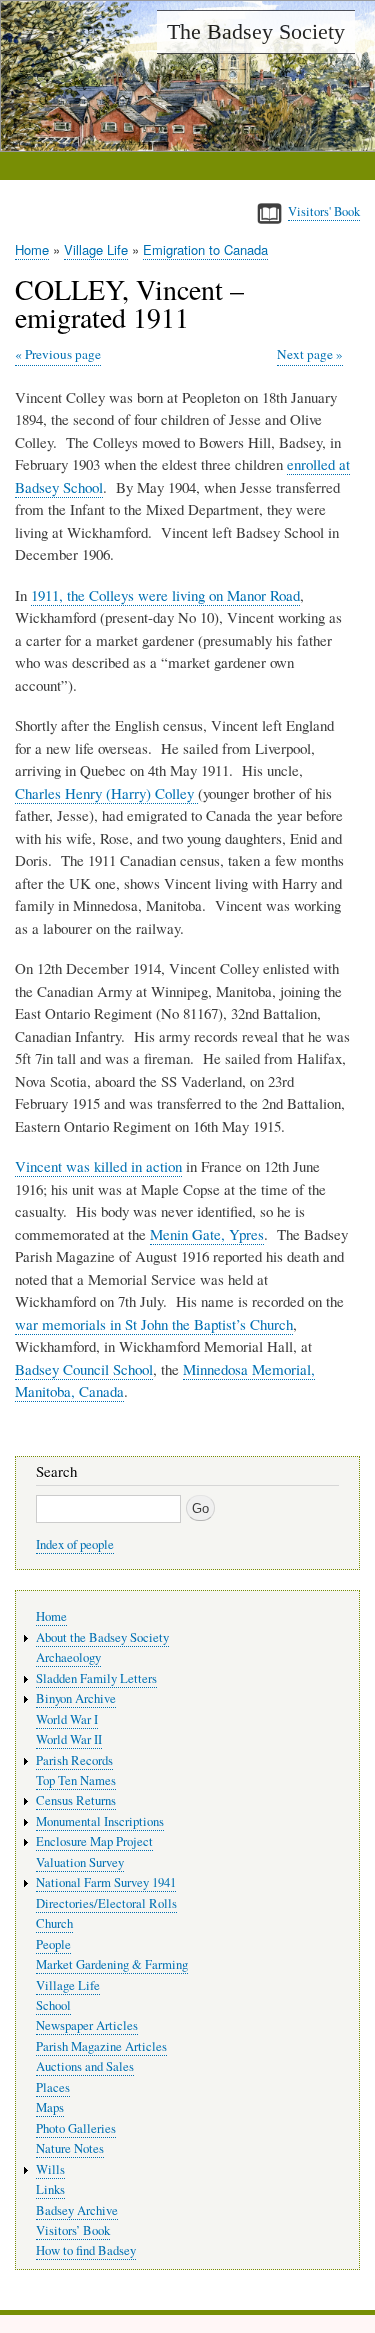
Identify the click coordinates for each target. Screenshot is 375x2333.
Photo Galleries (76, 2128)
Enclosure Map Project (94, 1841)
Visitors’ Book (73, 2230)
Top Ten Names (76, 1780)
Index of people (75, 1544)
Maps (50, 2107)
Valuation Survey (80, 1862)
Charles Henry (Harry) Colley (106, 793)
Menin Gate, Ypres (207, 1234)
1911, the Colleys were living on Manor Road (165, 595)
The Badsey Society (256, 31)
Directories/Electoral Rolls (106, 1903)
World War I (67, 1719)
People (53, 1944)
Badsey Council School (84, 1369)
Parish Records (74, 1760)
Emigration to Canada (205, 249)
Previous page (63, 354)
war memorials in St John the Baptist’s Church (154, 1324)
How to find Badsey (86, 2250)
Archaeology (68, 1657)
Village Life (96, 249)
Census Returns (76, 1800)
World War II (69, 1739)
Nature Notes (70, 2148)
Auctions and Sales (85, 2066)
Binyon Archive (76, 1698)
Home (32, 249)
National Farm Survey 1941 (106, 1882)
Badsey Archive (77, 2210)
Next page (305, 354)
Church (54, 1923)
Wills (50, 2169)
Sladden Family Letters (96, 1678)
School (53, 2005)
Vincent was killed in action (98, 1166)
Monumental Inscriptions (100, 1821)
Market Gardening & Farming (112, 1964)
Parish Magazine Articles (101, 2046)
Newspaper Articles (87, 2025)
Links (50, 2189)
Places (53, 2087)
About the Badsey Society (102, 1637)
